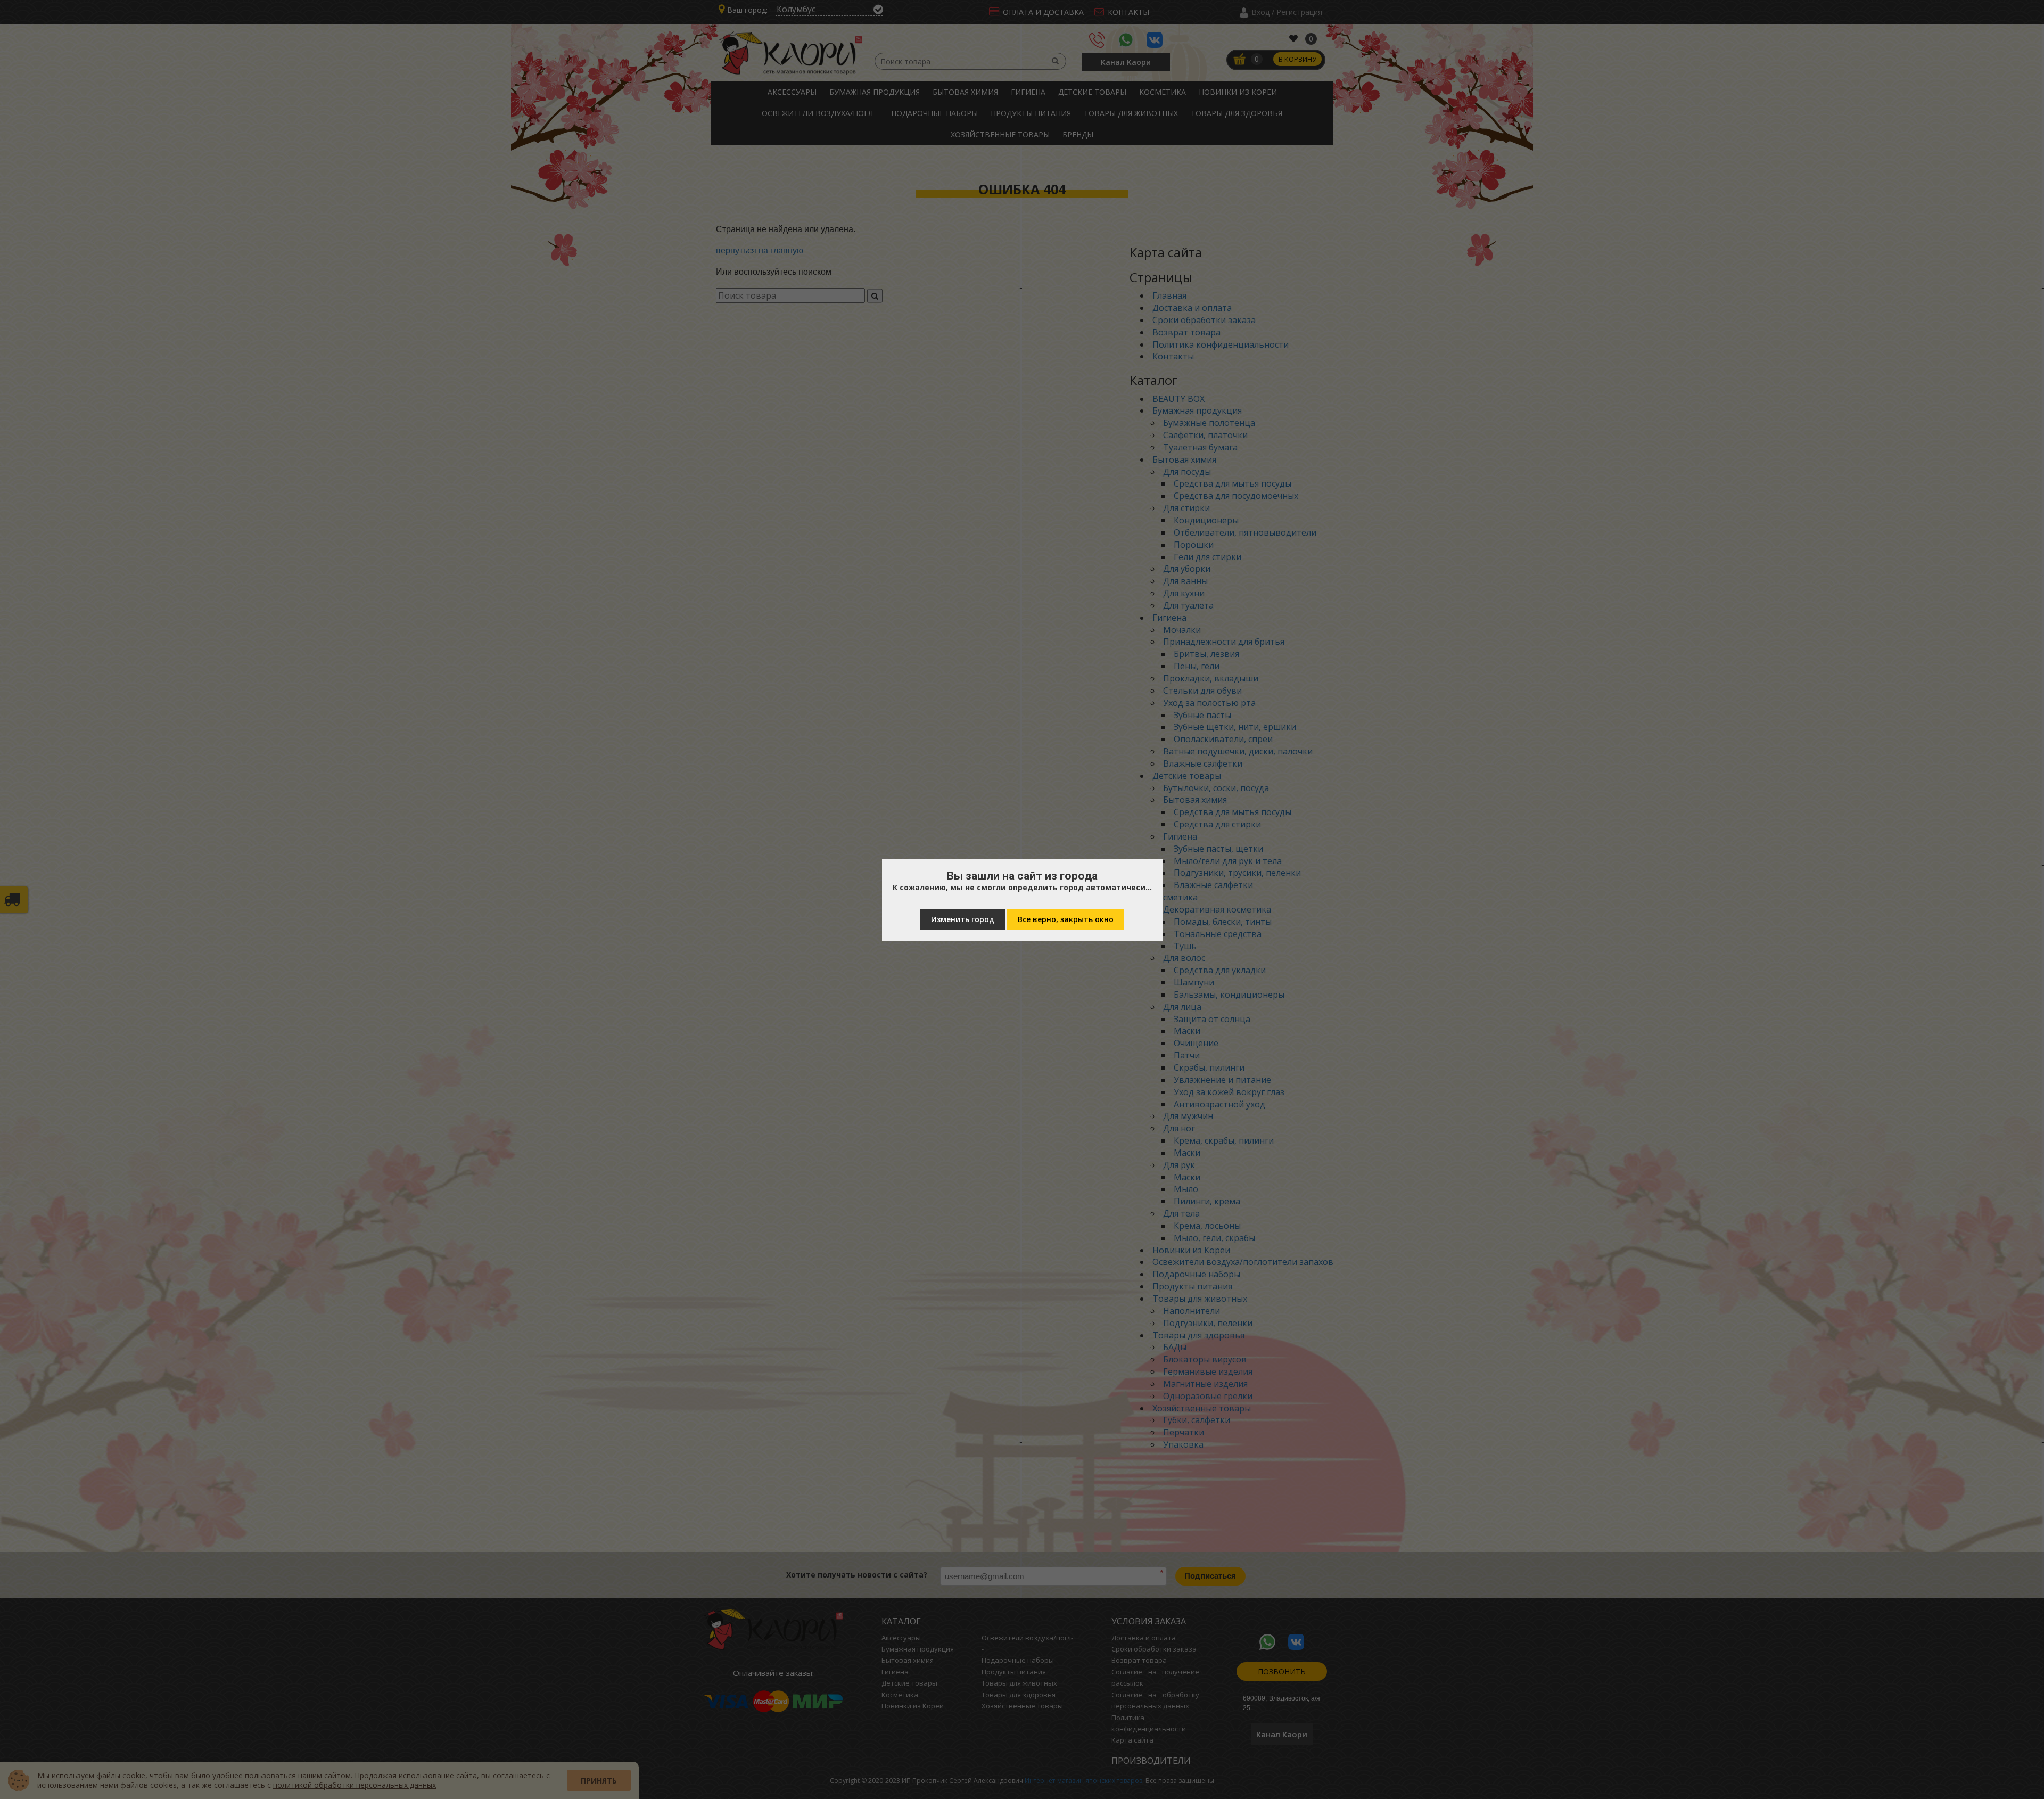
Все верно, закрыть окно (1066, 919)
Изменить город (963, 919)
